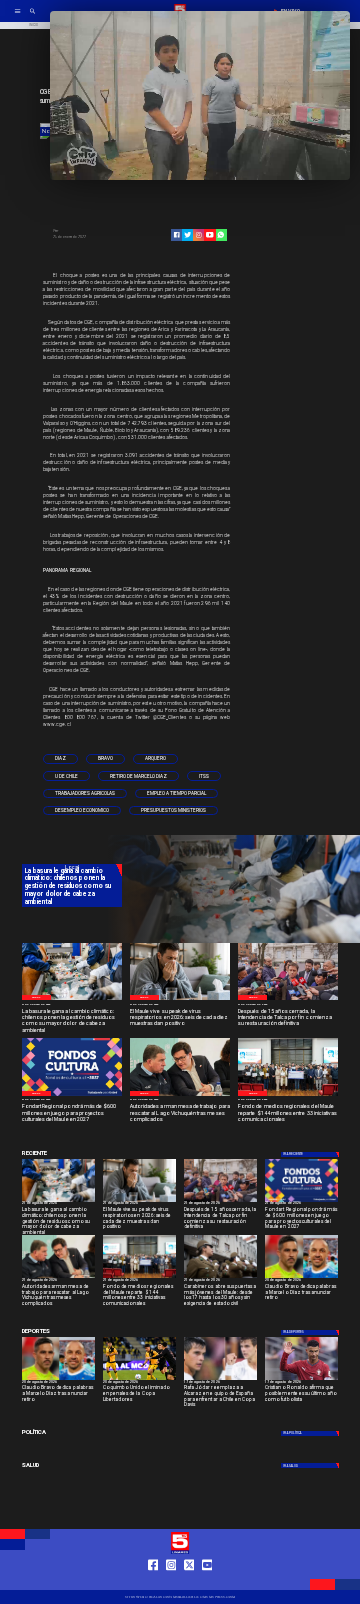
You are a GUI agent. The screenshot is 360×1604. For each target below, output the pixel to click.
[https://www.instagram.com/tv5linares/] (198, 234)
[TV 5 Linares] (32, 17)
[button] (60, 758)
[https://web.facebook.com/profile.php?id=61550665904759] (153, 1582)
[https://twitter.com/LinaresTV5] (189, 1582)
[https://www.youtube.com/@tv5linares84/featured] (209, 234)
